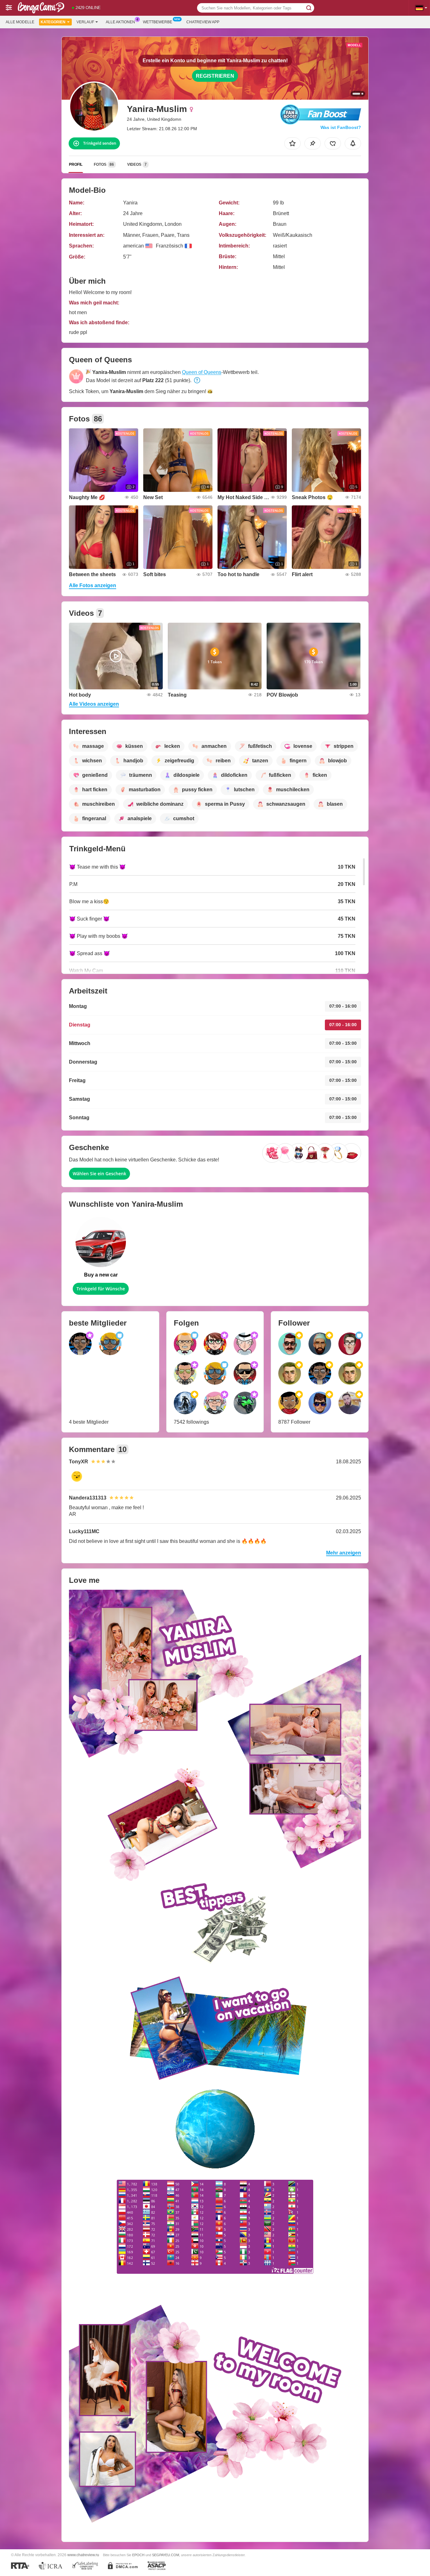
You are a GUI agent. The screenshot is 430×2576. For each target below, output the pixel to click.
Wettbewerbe (158, 22)
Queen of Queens (202, 372)
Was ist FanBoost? (341, 127)
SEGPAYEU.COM (166, 2555)
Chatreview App (203, 22)
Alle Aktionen (120, 22)
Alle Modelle (20, 22)
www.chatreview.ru (83, 2555)
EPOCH (138, 2555)
